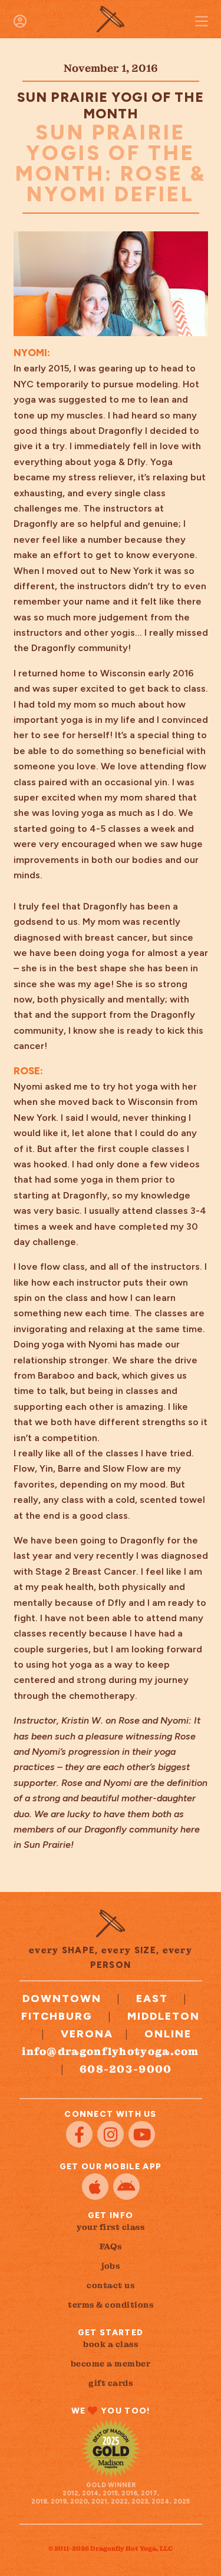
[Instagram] (111, 2134)
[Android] (126, 2187)
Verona (87, 2034)
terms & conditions (111, 2305)
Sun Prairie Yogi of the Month (111, 105)
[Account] (20, 21)
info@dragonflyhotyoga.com (111, 2051)
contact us (111, 2285)
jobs (111, 2266)
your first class (111, 2227)
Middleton (164, 2016)
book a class (111, 2344)
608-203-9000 (126, 2069)
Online (168, 2034)
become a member (111, 2363)
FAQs (111, 2246)
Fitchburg (57, 2016)
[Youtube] (142, 2134)
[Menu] (202, 21)
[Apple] (95, 2187)
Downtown (62, 1999)
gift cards (111, 2383)
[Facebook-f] (79, 2134)
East (152, 1999)
